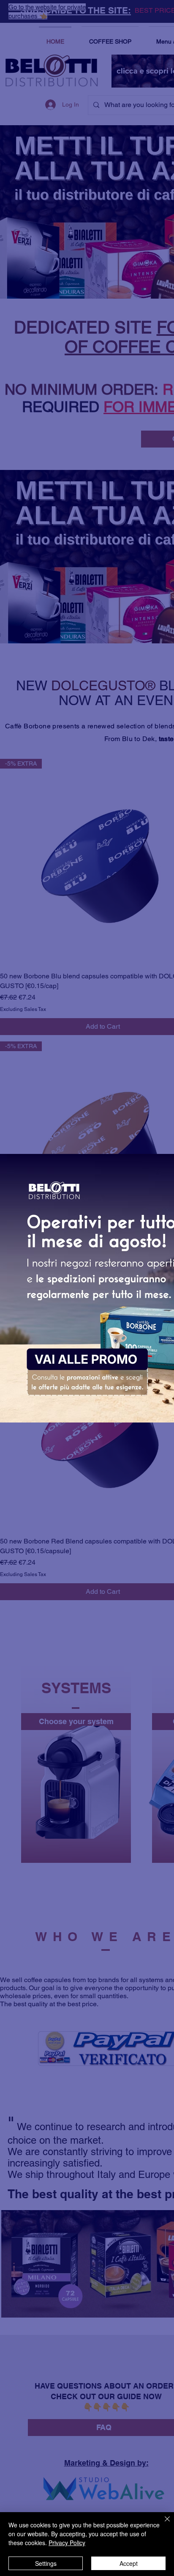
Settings (46, 2563)
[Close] (162, 2524)
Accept (129, 2563)
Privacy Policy (67, 2543)
